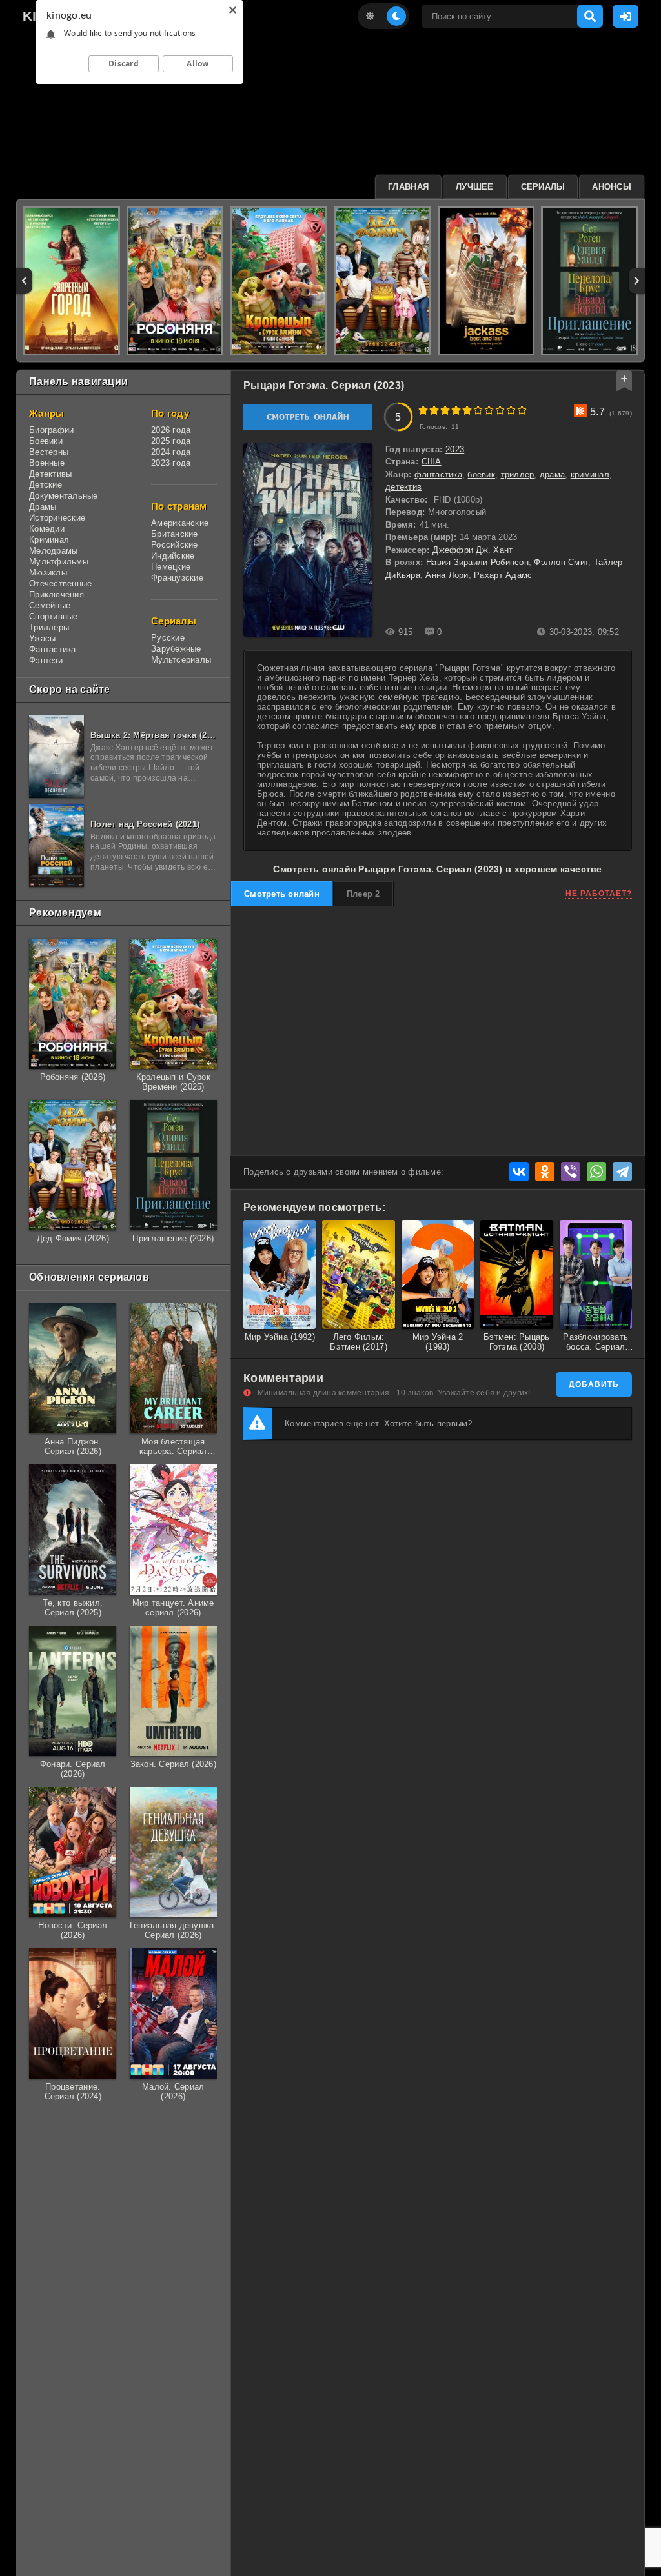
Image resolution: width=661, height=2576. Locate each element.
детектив (403, 487)
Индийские (173, 556)
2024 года (171, 452)
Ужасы (42, 638)
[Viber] (571, 1172)
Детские (46, 485)
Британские (175, 534)
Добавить (594, 1384)
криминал (590, 474)
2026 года (171, 430)
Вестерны (49, 452)
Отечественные (60, 584)
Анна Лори (447, 575)
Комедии (47, 529)
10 (522, 410)
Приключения (56, 594)
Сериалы (543, 187)
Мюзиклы (48, 573)
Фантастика (53, 649)
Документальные (64, 496)
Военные (47, 463)
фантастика (438, 474)
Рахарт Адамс (503, 575)
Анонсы (612, 187)
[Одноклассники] (545, 1172)
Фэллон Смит (561, 562)
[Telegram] (622, 1172)
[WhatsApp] (596, 1172)
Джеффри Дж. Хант (473, 550)
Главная (408, 187)
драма (552, 474)
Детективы (50, 474)
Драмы (43, 507)
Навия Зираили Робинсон (477, 562)
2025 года (171, 441)
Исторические (57, 518)
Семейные (50, 605)
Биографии (51, 430)
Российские (175, 545)
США (432, 462)
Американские (180, 523)
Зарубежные (176, 649)
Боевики (46, 441)
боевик (481, 474)
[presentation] (24, 281)
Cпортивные (54, 616)
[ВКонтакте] (519, 1172)
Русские (168, 638)
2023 (455, 449)
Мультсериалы (181, 660)
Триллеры (49, 627)
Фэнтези (46, 660)
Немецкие (171, 567)
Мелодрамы (53, 551)
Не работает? (599, 894)
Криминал (49, 540)
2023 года (171, 463)
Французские (177, 578)
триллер (518, 474)
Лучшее (475, 187)
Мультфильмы (59, 562)
